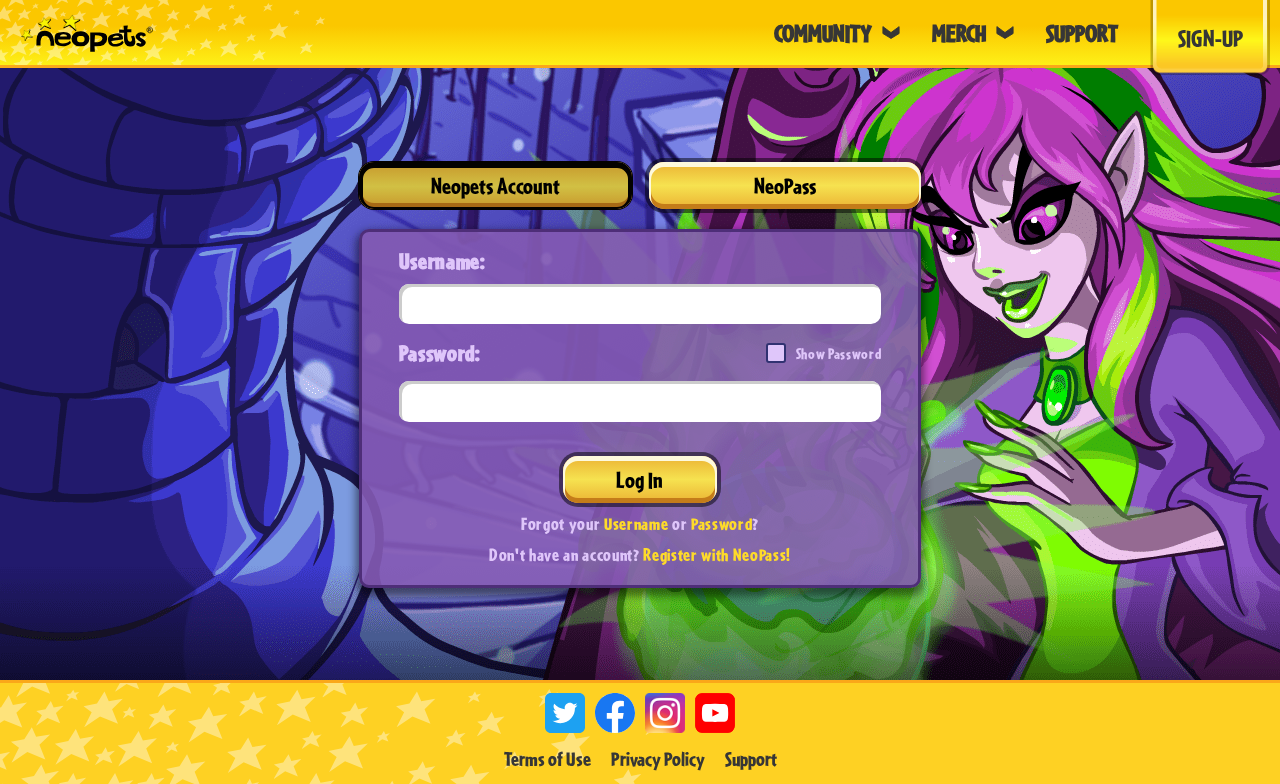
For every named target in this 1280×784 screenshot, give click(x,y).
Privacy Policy (658, 759)
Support (751, 759)
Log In (639, 479)
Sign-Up (1210, 38)
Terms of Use (547, 759)
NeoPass (785, 185)
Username (636, 523)
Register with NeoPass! (717, 554)
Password (721, 523)
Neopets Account (495, 185)
